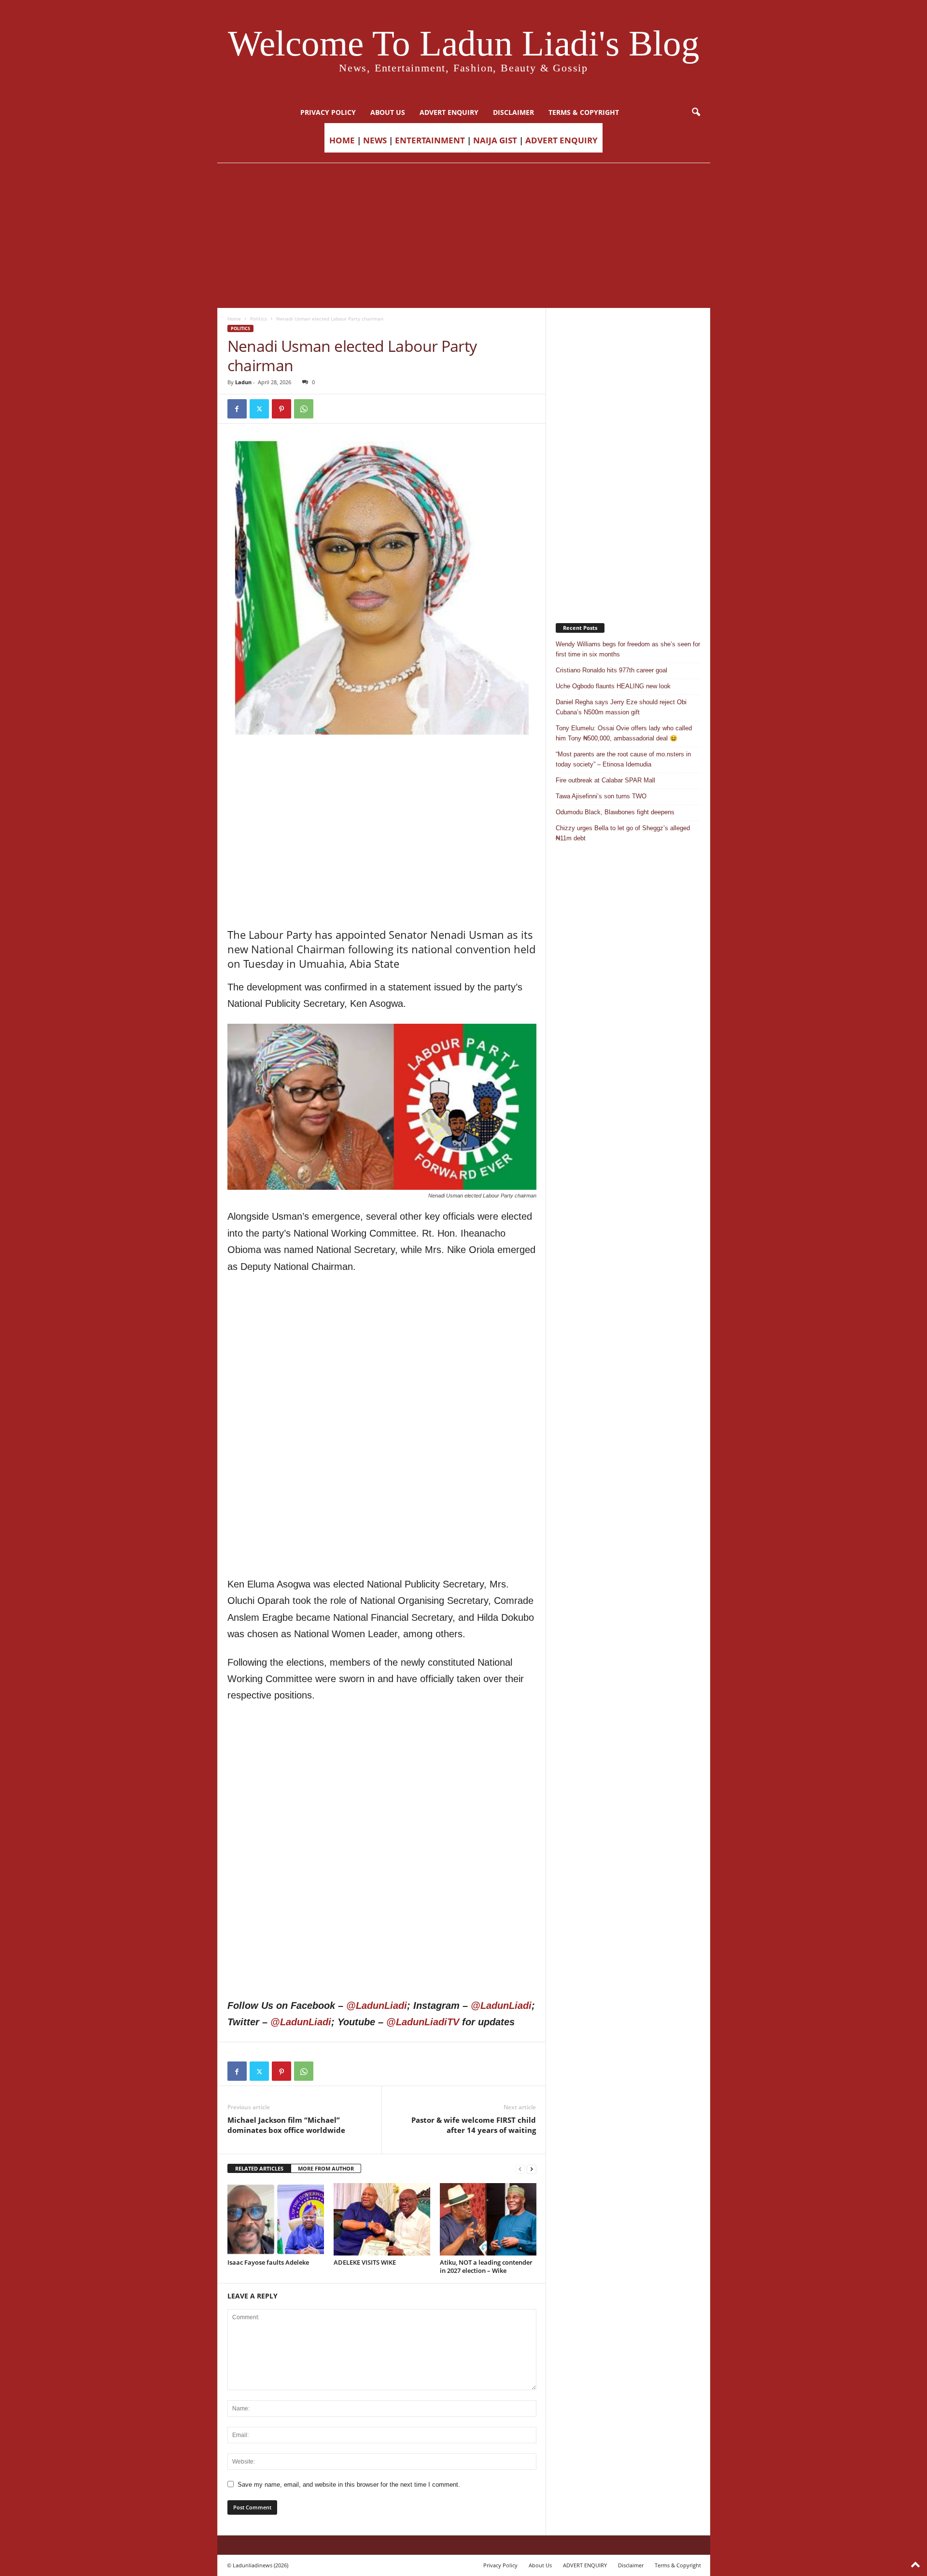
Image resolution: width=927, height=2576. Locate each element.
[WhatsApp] (304, 409)
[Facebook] (237, 409)
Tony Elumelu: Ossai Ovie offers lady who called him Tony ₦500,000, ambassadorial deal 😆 (624, 733)
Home (234, 319)
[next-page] (532, 2169)
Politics (259, 319)
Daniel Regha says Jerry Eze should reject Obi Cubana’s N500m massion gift (621, 707)
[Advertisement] (463, 236)
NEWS (375, 140)
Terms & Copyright (584, 112)
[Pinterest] (281, 409)
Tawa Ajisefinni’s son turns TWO (601, 796)
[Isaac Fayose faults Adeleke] (276, 2219)
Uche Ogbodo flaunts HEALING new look (613, 686)
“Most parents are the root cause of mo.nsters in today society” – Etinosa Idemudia (623, 759)
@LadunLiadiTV (423, 2022)
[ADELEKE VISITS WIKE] (382, 2219)
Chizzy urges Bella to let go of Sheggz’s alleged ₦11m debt (623, 833)
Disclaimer (513, 112)
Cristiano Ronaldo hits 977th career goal (611, 670)
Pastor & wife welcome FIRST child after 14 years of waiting (474, 2125)
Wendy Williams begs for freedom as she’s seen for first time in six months (628, 649)
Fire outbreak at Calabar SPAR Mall (605, 780)
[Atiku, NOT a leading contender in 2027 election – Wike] (488, 2219)
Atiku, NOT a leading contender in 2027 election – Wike (486, 2266)
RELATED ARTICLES (259, 2168)
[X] (259, 409)
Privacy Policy (328, 112)
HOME (342, 140)
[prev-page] (520, 2169)
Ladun (243, 382)
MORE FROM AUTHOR (326, 2168)
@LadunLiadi (377, 2005)
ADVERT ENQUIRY (449, 112)
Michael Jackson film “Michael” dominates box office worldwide (286, 2125)
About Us (388, 112)
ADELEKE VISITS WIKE (365, 2262)
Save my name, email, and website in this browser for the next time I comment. (349, 2485)
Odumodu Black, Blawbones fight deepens (615, 812)
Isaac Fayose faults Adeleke (268, 2262)
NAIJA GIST (495, 140)
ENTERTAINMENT (430, 140)
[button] (696, 112)
